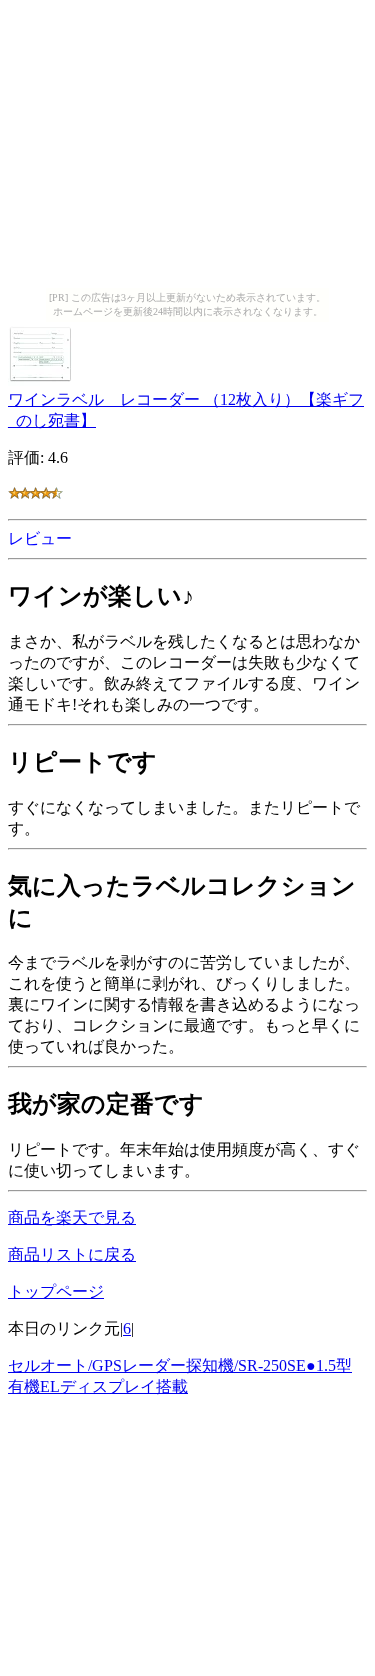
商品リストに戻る (72, 1254)
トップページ (56, 1291)
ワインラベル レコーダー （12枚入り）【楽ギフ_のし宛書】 (186, 410)
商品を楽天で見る (72, 1217)
